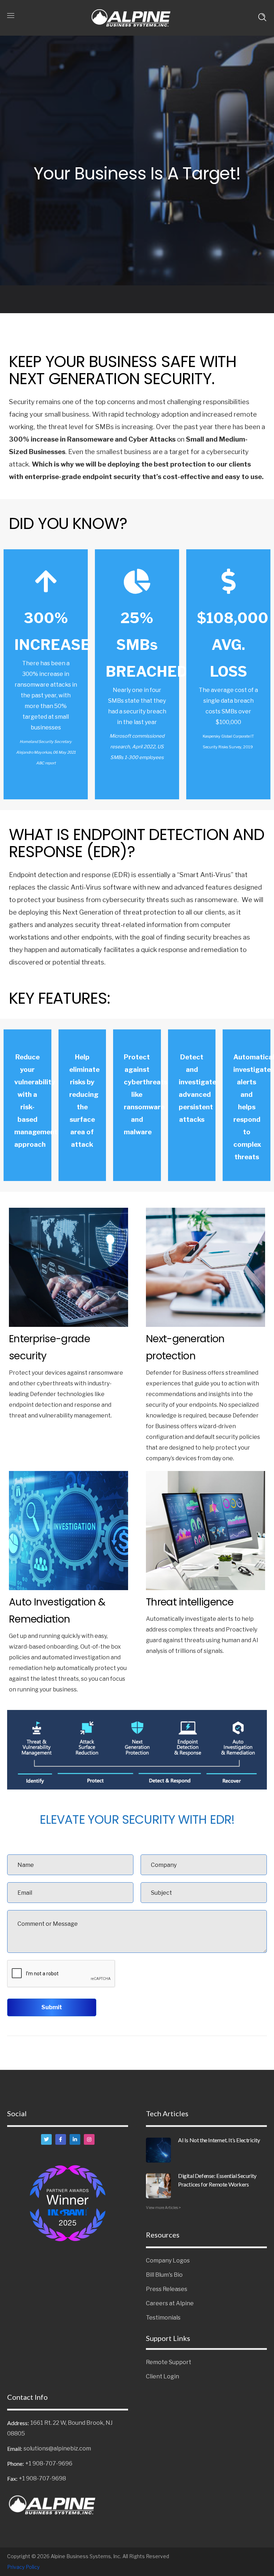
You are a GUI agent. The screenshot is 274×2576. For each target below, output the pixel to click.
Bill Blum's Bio (164, 2275)
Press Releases (167, 2289)
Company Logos (168, 2261)
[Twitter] (46, 2139)
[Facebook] (61, 2139)
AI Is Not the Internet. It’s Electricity (219, 2140)
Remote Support (169, 2362)
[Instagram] (89, 2139)
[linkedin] (75, 2139)
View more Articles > (163, 2208)
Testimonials (163, 2318)
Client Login (163, 2376)
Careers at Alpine (170, 2303)
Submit (52, 2007)
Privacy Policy (23, 2567)
